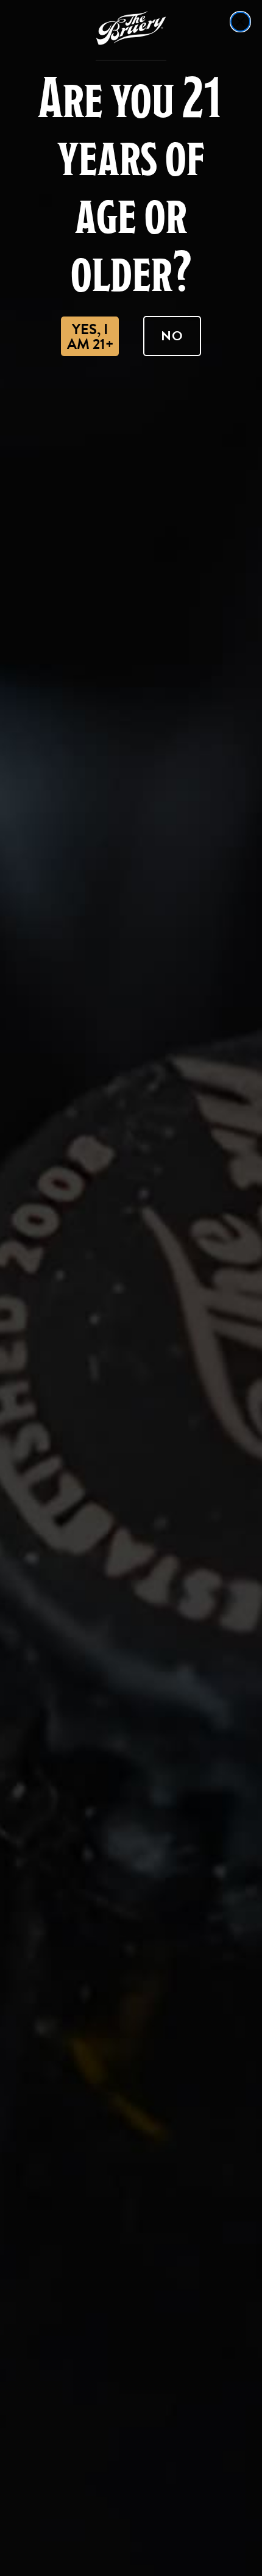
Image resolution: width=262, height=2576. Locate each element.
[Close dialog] (240, 22)
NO (172, 336)
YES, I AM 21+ (90, 337)
